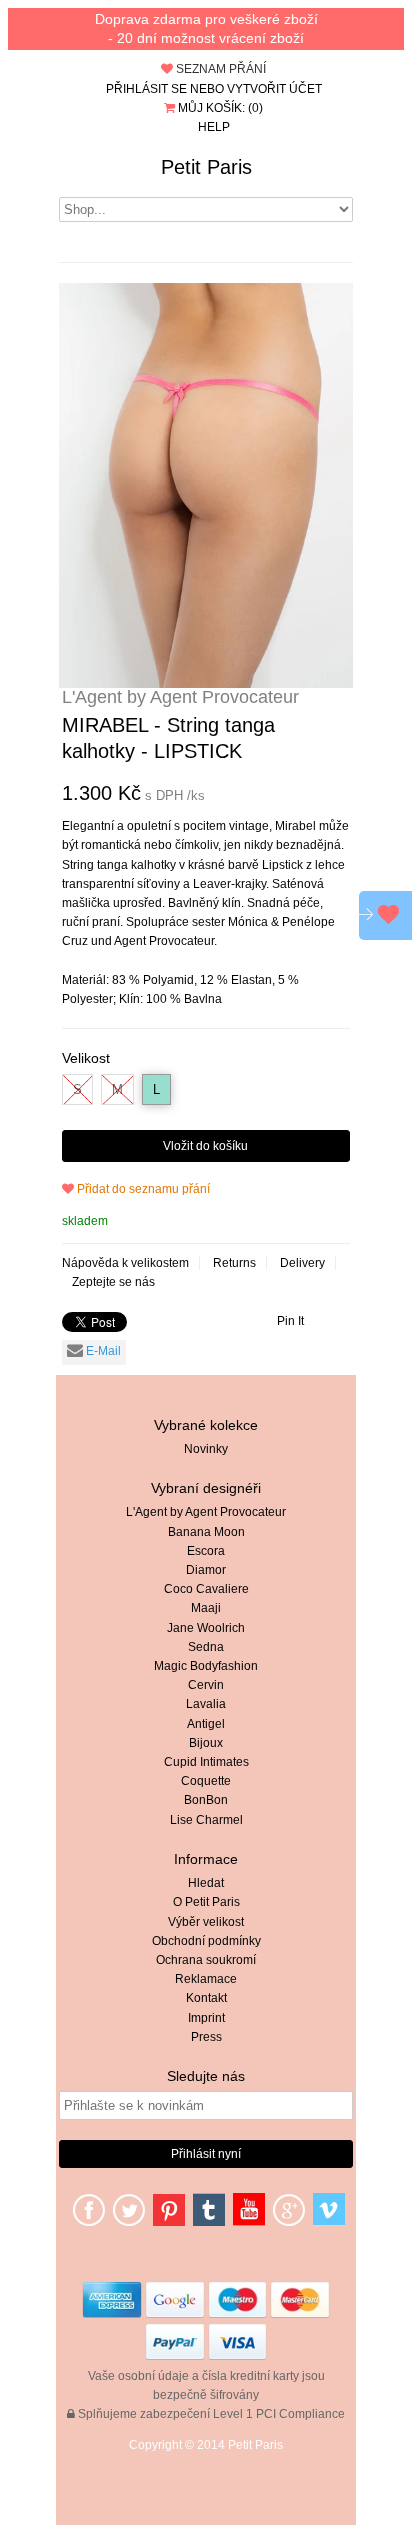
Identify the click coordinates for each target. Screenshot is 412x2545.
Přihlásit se (146, 89)
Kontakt (206, 1998)
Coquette (206, 1781)
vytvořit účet (274, 89)
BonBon (206, 1800)
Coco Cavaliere (206, 1589)
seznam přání (219, 69)
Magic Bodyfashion (206, 1666)
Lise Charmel (206, 1820)
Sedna (206, 1647)
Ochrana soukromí (206, 1960)
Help (214, 127)
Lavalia (206, 1704)
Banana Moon (206, 1532)
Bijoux (206, 1743)
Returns (234, 1263)
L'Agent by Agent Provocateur (206, 1512)
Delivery (302, 1263)
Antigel (206, 1724)
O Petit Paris (206, 1902)
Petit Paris (206, 167)
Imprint (206, 2018)
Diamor (206, 1570)
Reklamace (206, 1979)
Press (206, 2037)
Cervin (206, 1685)
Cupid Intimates (206, 1762)
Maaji (206, 1608)
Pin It (290, 1321)
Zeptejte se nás (113, 1282)
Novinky (206, 1449)
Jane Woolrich (206, 1628)
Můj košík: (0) (219, 108)
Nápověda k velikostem (125, 1263)
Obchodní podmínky (206, 1941)
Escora (206, 1551)
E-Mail (102, 1351)
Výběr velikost (206, 1922)
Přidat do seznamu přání (142, 1189)
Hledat (206, 1883)
